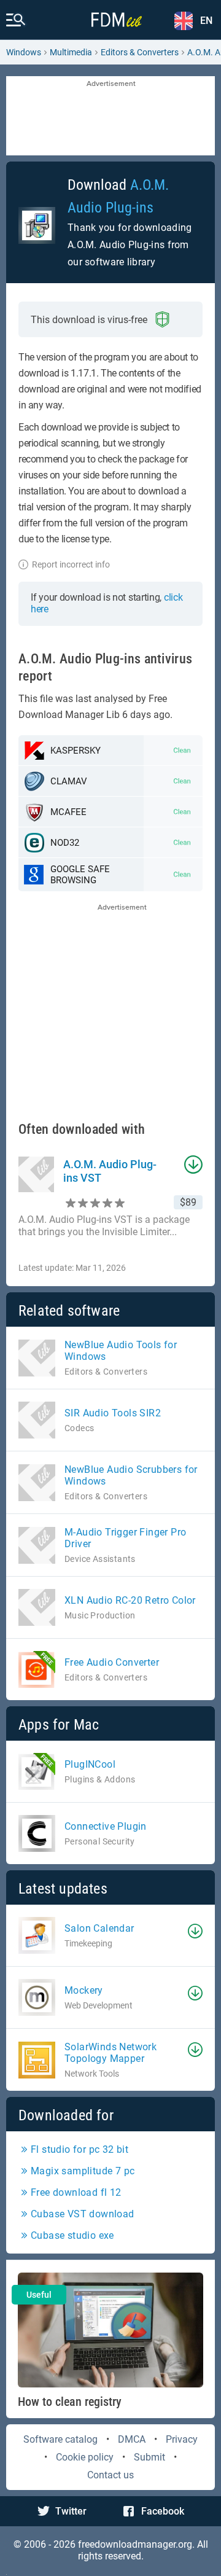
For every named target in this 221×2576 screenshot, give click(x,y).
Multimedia (71, 52)
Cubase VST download (83, 2214)
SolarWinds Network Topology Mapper (110, 2053)
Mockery (84, 1990)
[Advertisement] (110, 117)
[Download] (195, 1931)
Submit (149, 2457)
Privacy (182, 2439)
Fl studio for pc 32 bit (79, 2149)
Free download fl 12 (76, 2192)
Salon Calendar (99, 1928)
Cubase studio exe (72, 2235)
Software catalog (60, 2439)
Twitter (71, 2511)
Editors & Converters (140, 52)
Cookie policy (85, 2457)
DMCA (132, 2439)
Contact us (110, 2475)
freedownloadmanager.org (135, 2544)
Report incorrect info (71, 564)
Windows (24, 52)
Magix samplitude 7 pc (83, 2171)
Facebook (163, 2511)
